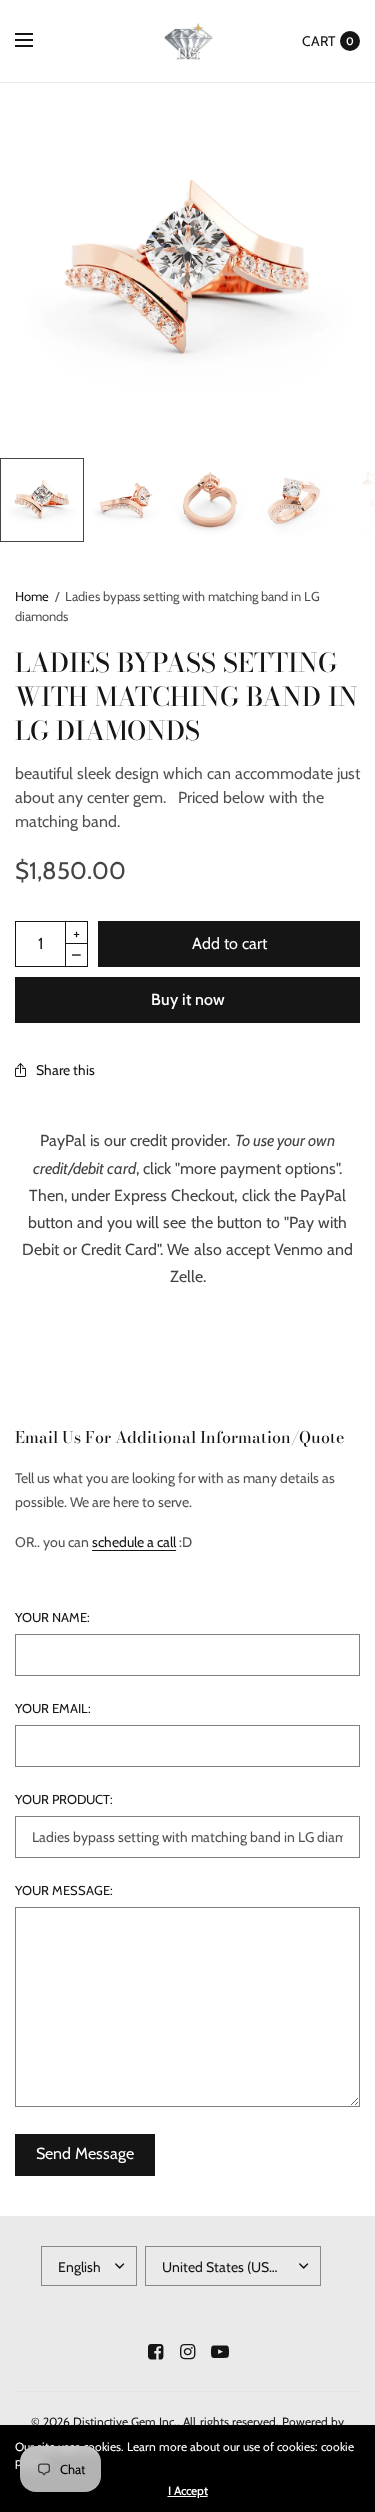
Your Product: (64, 1799)
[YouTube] (220, 2352)
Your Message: (64, 1890)
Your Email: (53, 1708)
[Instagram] (188, 2352)
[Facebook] (156, 2352)
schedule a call (134, 1542)
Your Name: (52, 1617)
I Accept (188, 2491)
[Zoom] (187, 270)
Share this (65, 1070)
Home (32, 596)
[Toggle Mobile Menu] (37, 41)
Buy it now (188, 999)
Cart (318, 41)
